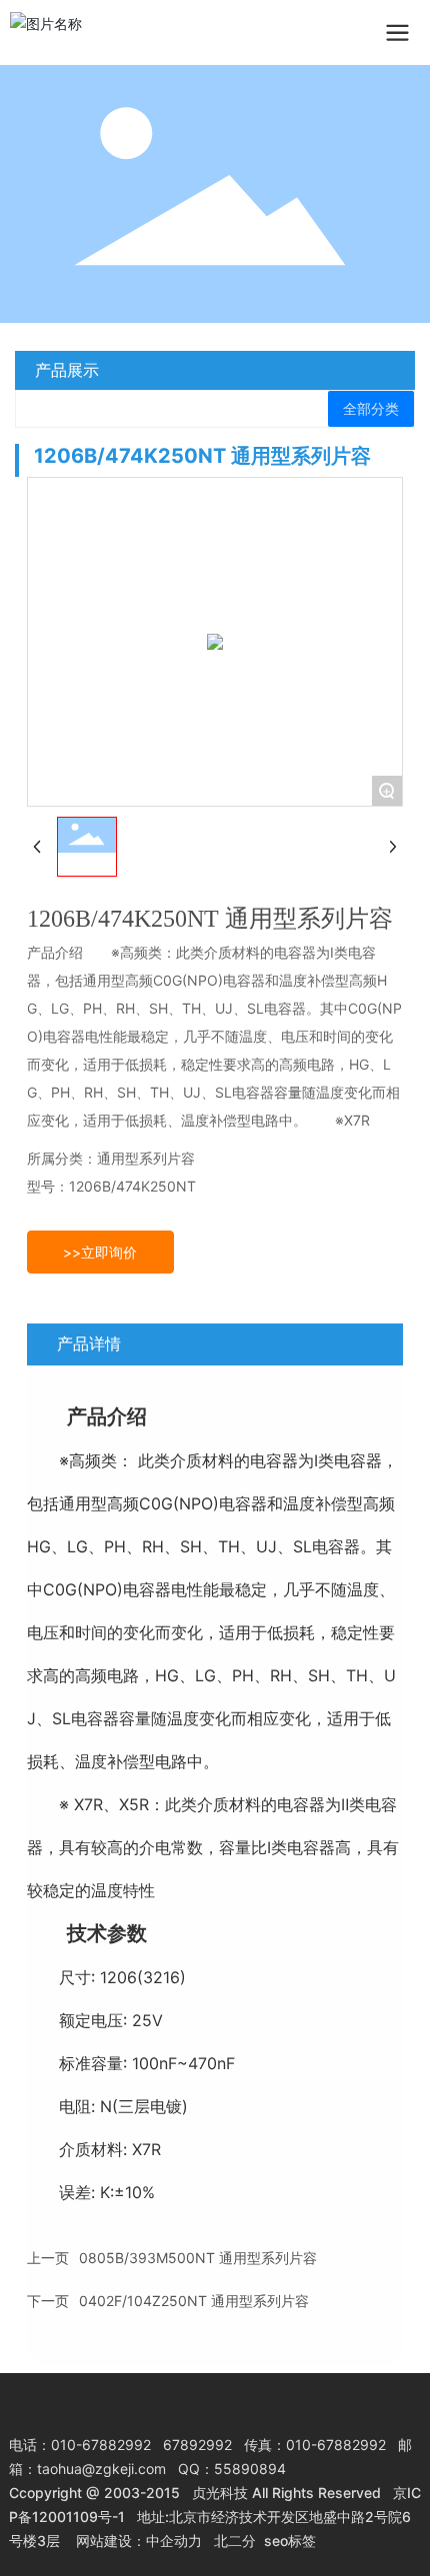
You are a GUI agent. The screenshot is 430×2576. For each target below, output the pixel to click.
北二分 (235, 2541)
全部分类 (371, 409)
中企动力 (174, 2541)
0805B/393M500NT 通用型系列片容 (198, 2258)
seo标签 (290, 2541)
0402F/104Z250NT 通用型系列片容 (194, 2301)
